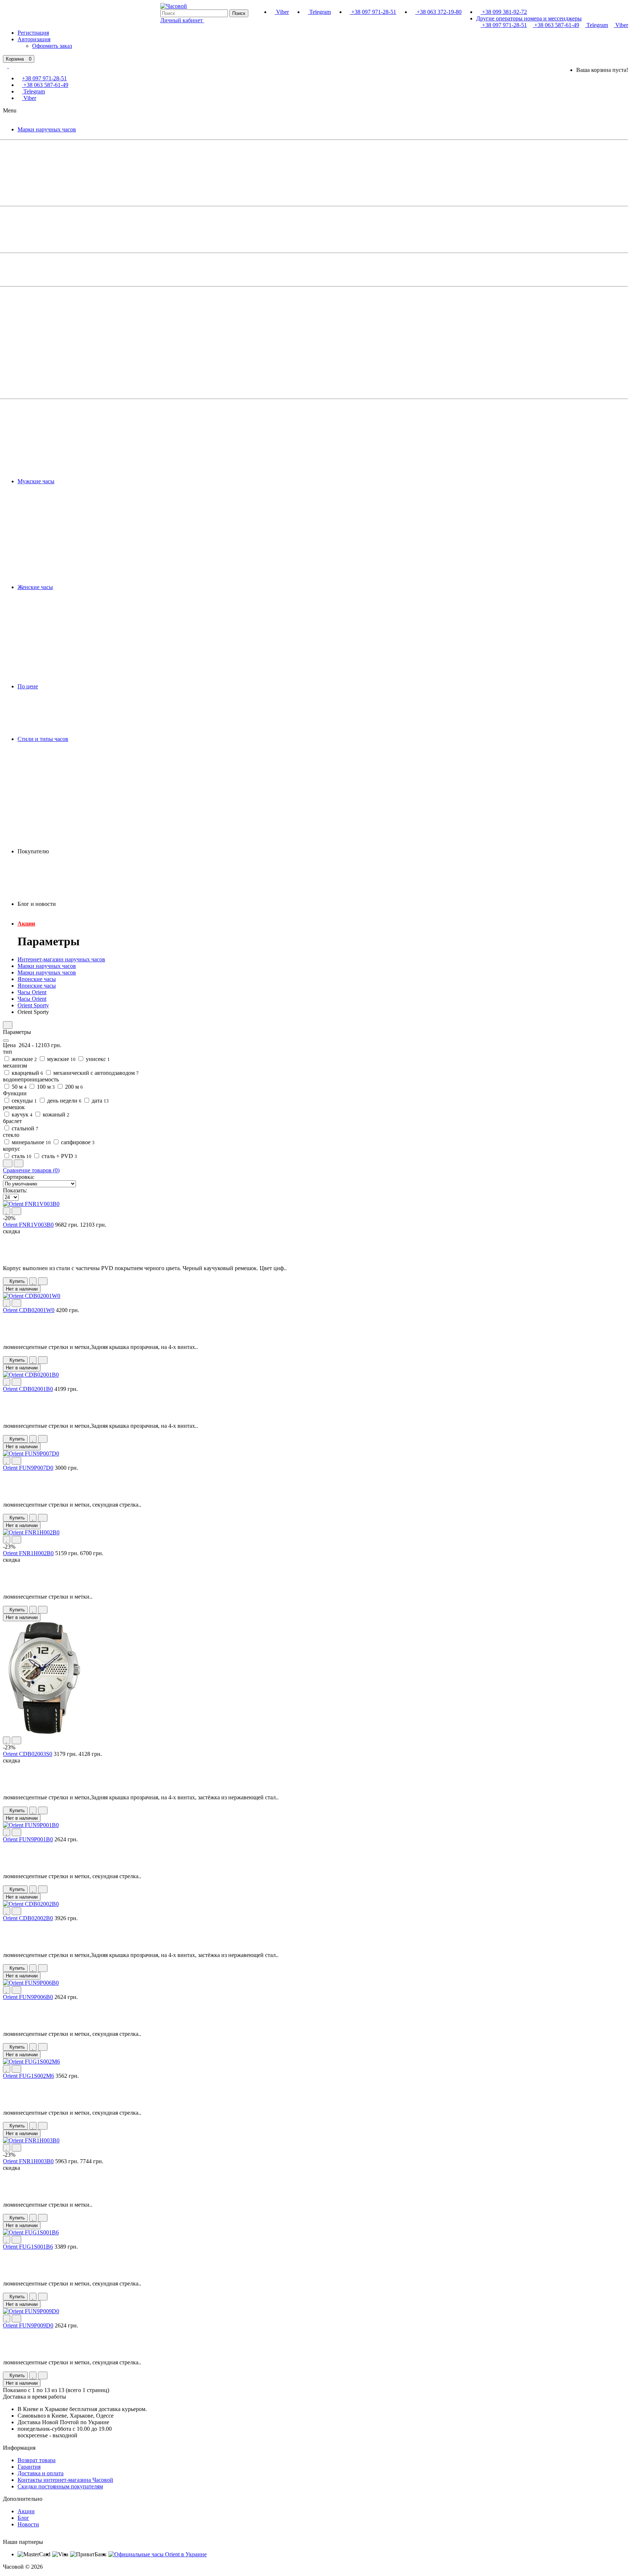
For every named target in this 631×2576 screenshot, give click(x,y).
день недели (64, 1101)
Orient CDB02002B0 (28, 1918)
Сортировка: (19, 1177)
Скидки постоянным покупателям (60, 2486)
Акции (26, 924)
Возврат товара (37, 2460)
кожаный (55, 1114)
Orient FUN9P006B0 (28, 1997)
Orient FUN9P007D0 (28, 1468)
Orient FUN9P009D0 (28, 2325)
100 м (45, 1087)
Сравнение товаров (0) (31, 1170)
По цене (28, 686)
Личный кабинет (182, 20)
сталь (21, 1156)
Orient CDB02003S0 (28, 1754)
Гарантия (29, 2467)
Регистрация (33, 33)
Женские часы (35, 587)
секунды (24, 1101)
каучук (21, 1114)
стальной (24, 1128)
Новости (28, 2524)
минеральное (30, 1142)
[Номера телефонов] (8, 66)
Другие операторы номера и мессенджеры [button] (529, 18)
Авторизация (34, 39)
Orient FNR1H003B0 (28, 2161)
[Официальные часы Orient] (158, 2554)
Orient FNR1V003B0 (28, 1225)
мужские (61, 1059)
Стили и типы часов (43, 739)
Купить (17, 1281)
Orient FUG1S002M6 (28, 2076)
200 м (73, 1087)
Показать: (15, 1190)
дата (100, 1101)
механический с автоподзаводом (95, 1073)
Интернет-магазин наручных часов (61, 959)
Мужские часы (36, 481)
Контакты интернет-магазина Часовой (65, 2480)
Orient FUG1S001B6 (28, 2247)
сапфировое (77, 1142)
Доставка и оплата (41, 2473)
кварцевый (27, 1073)
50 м (18, 1087)
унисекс (97, 1059)
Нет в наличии (22, 1289)
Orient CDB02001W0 (29, 1310)
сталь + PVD (59, 1156)
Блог (23, 2518)
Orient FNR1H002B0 (28, 1553)
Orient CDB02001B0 (28, 1389)
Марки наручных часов (47, 129)
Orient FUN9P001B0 (28, 1839)
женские (24, 1059)
